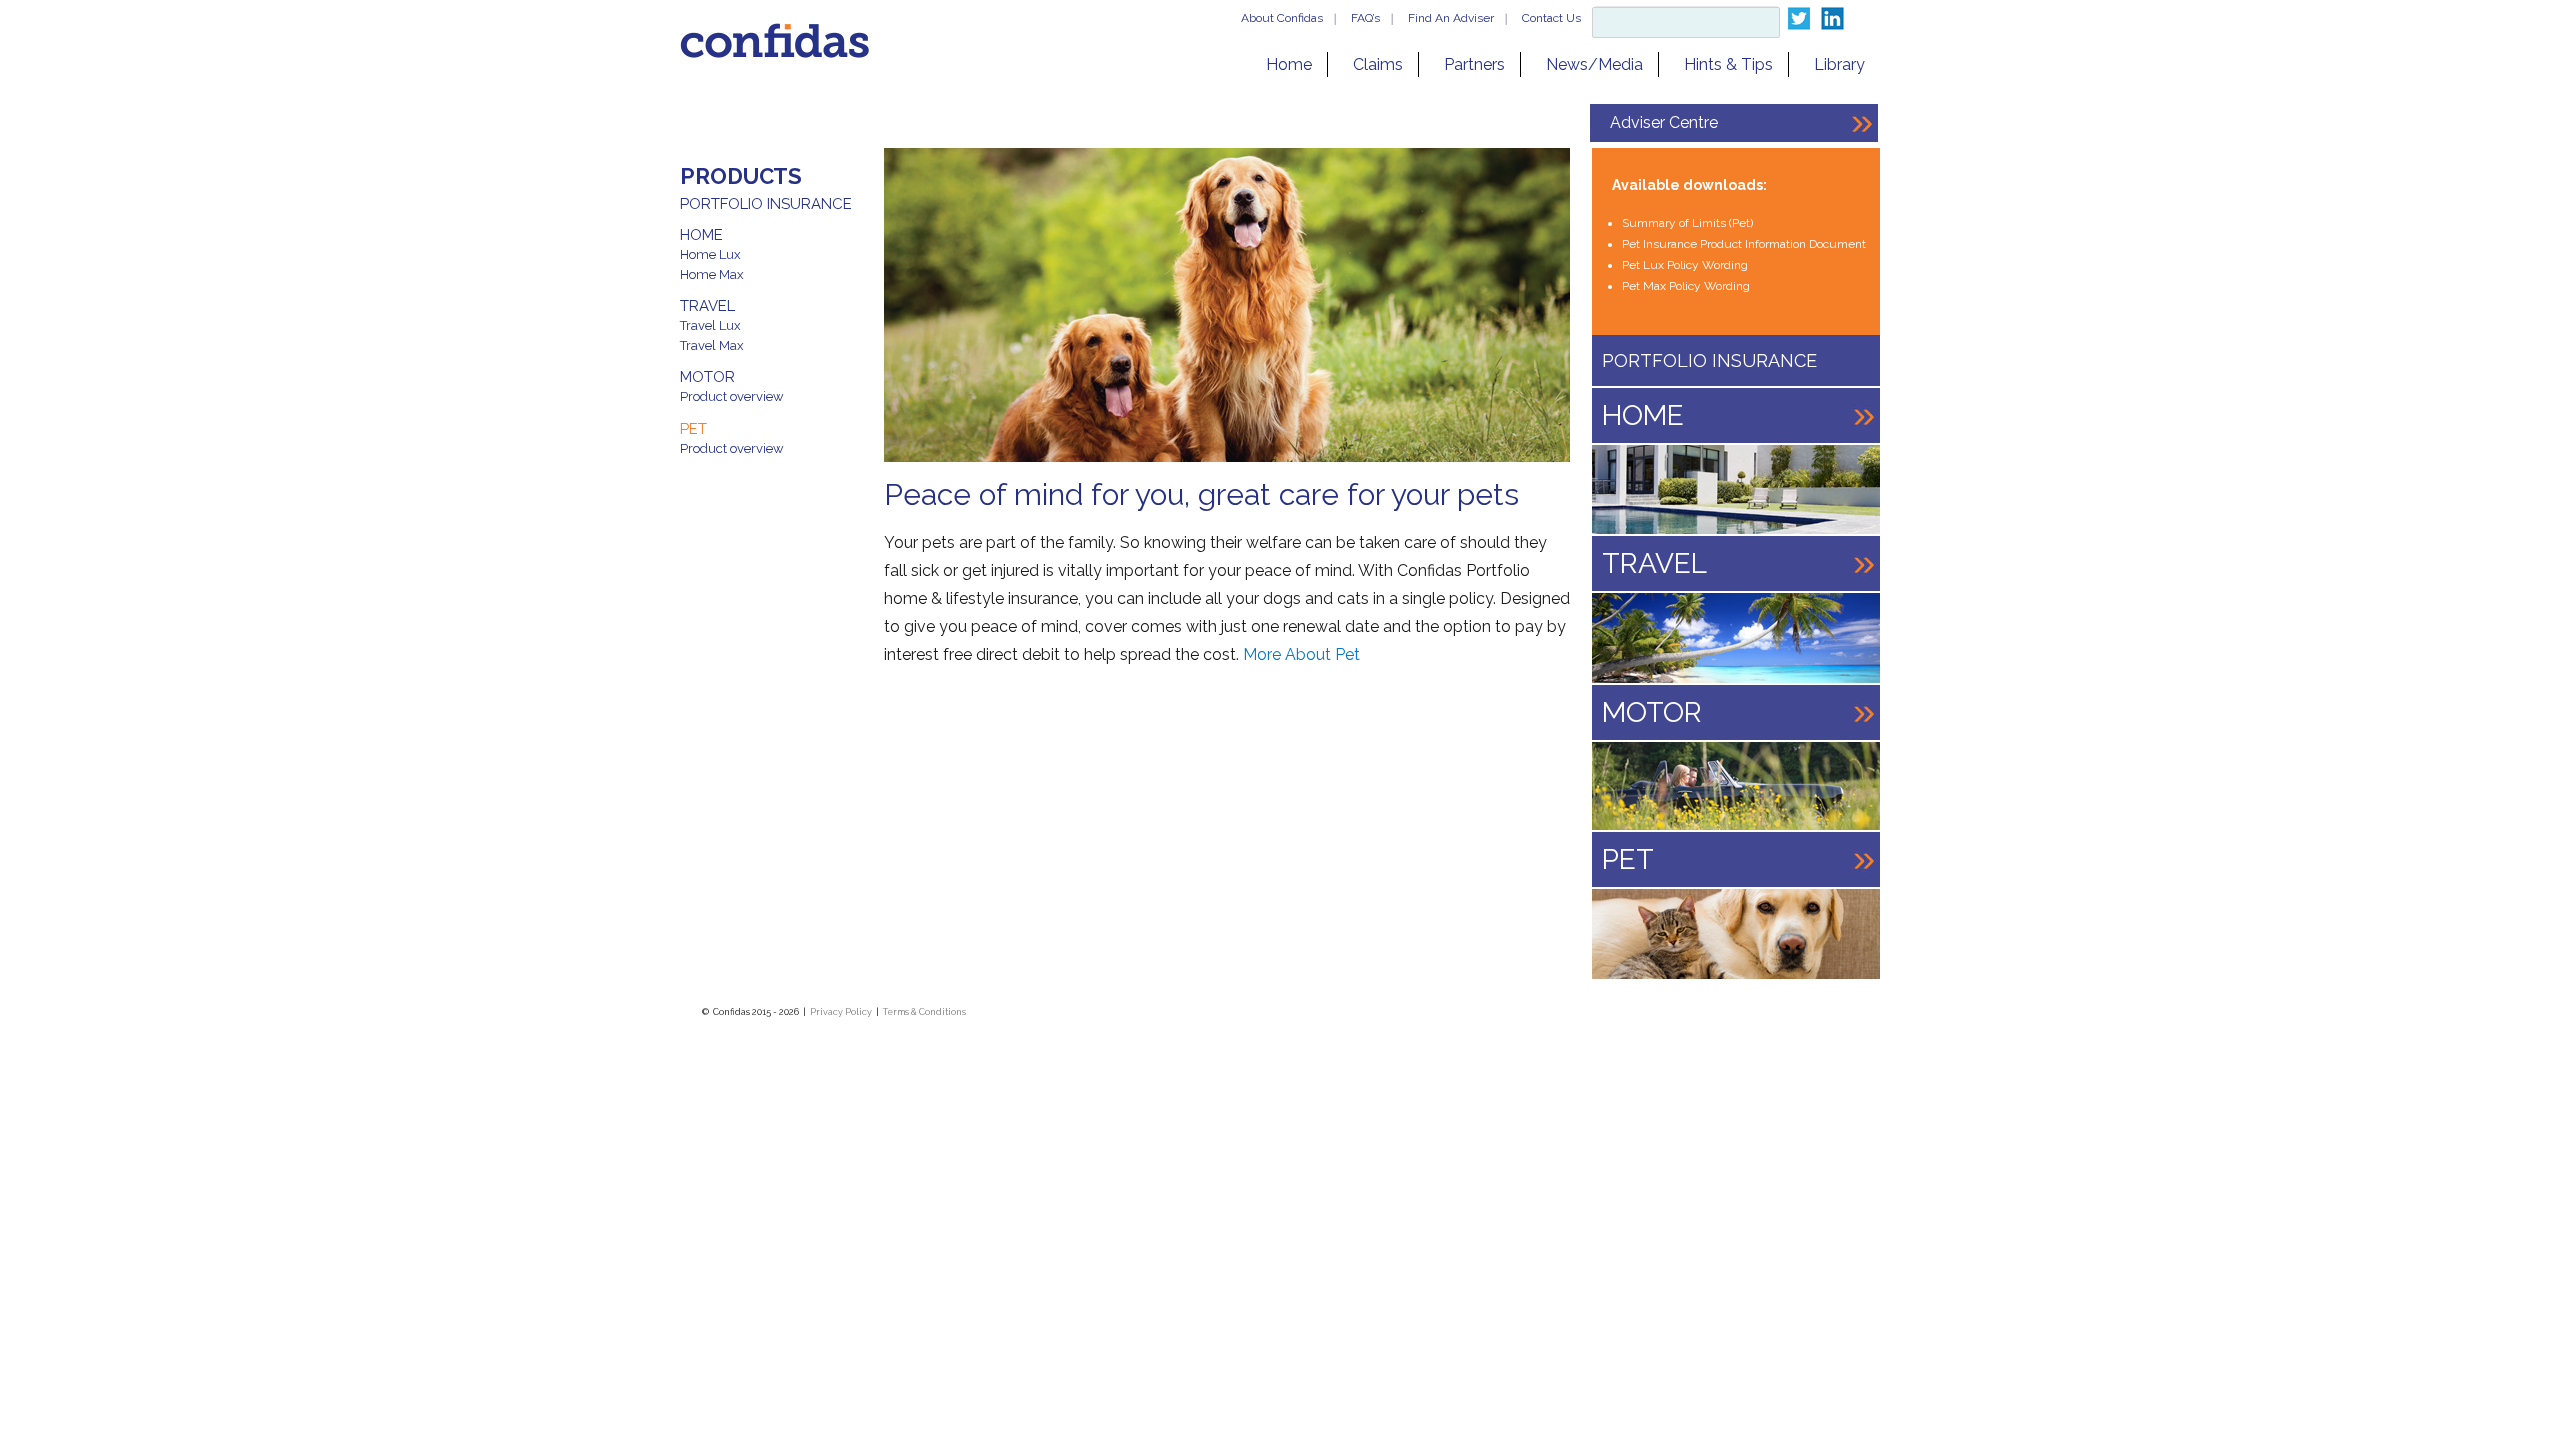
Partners (1474, 64)
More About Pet (1301, 654)
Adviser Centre (1664, 122)
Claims (1378, 64)
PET (693, 429)
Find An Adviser (1451, 18)
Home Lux (710, 254)
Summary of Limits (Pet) (1687, 223)
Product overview (732, 396)
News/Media (1594, 64)
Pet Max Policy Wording (1686, 286)
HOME (701, 235)
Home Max (712, 274)
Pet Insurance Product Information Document (1744, 244)
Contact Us (1551, 18)
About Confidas (1282, 18)
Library (1839, 64)
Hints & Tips (1728, 64)
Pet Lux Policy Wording (1685, 265)
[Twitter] (1798, 18)
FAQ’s (1365, 18)
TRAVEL (707, 306)
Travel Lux (710, 325)
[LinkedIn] (1832, 18)
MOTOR (707, 377)
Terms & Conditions (924, 1012)
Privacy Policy (841, 1012)
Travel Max (712, 345)
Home (1289, 64)
